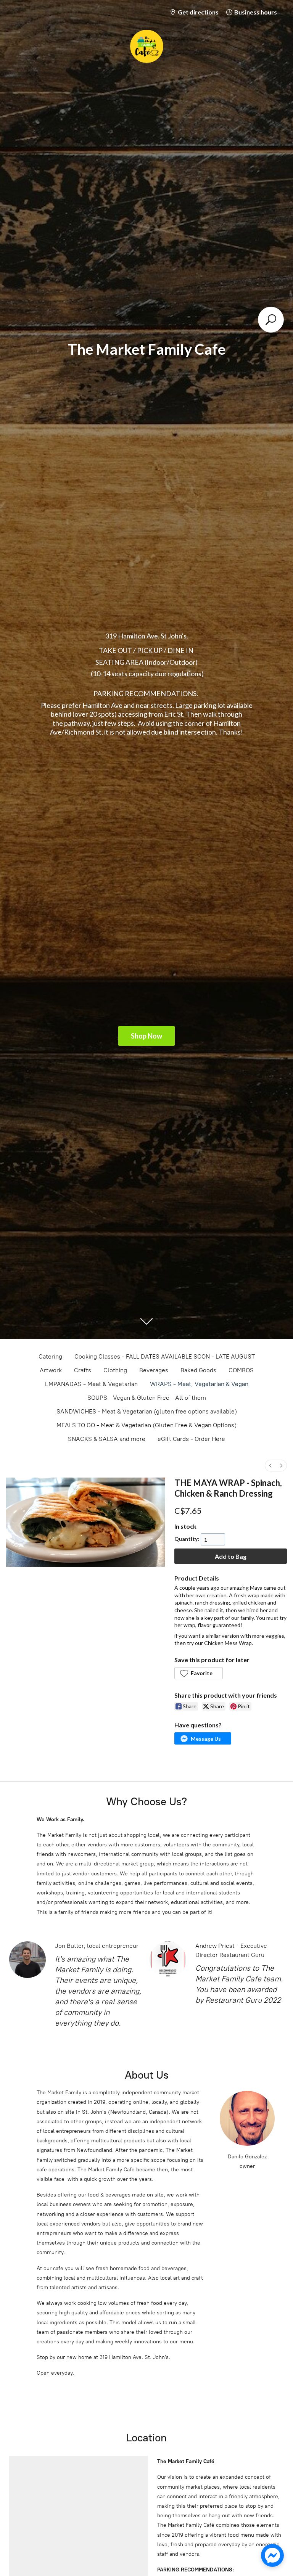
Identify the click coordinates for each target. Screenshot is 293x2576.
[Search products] (271, 320)
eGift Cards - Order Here (191, 1439)
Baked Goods (198, 1370)
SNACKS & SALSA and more (107, 1439)
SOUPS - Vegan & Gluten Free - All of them (147, 1398)
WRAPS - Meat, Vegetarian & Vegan (199, 1384)
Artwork (51, 1370)
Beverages (154, 1370)
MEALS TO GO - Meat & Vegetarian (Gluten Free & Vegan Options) (146, 1425)
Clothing (115, 1370)
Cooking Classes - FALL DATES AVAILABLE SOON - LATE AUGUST (165, 1356)
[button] (198, 1673)
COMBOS (241, 1370)
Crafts (83, 1370)
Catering (50, 1356)
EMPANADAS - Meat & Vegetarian (91, 1384)
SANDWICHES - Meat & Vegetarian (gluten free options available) (147, 1411)
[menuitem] (270, 1466)
